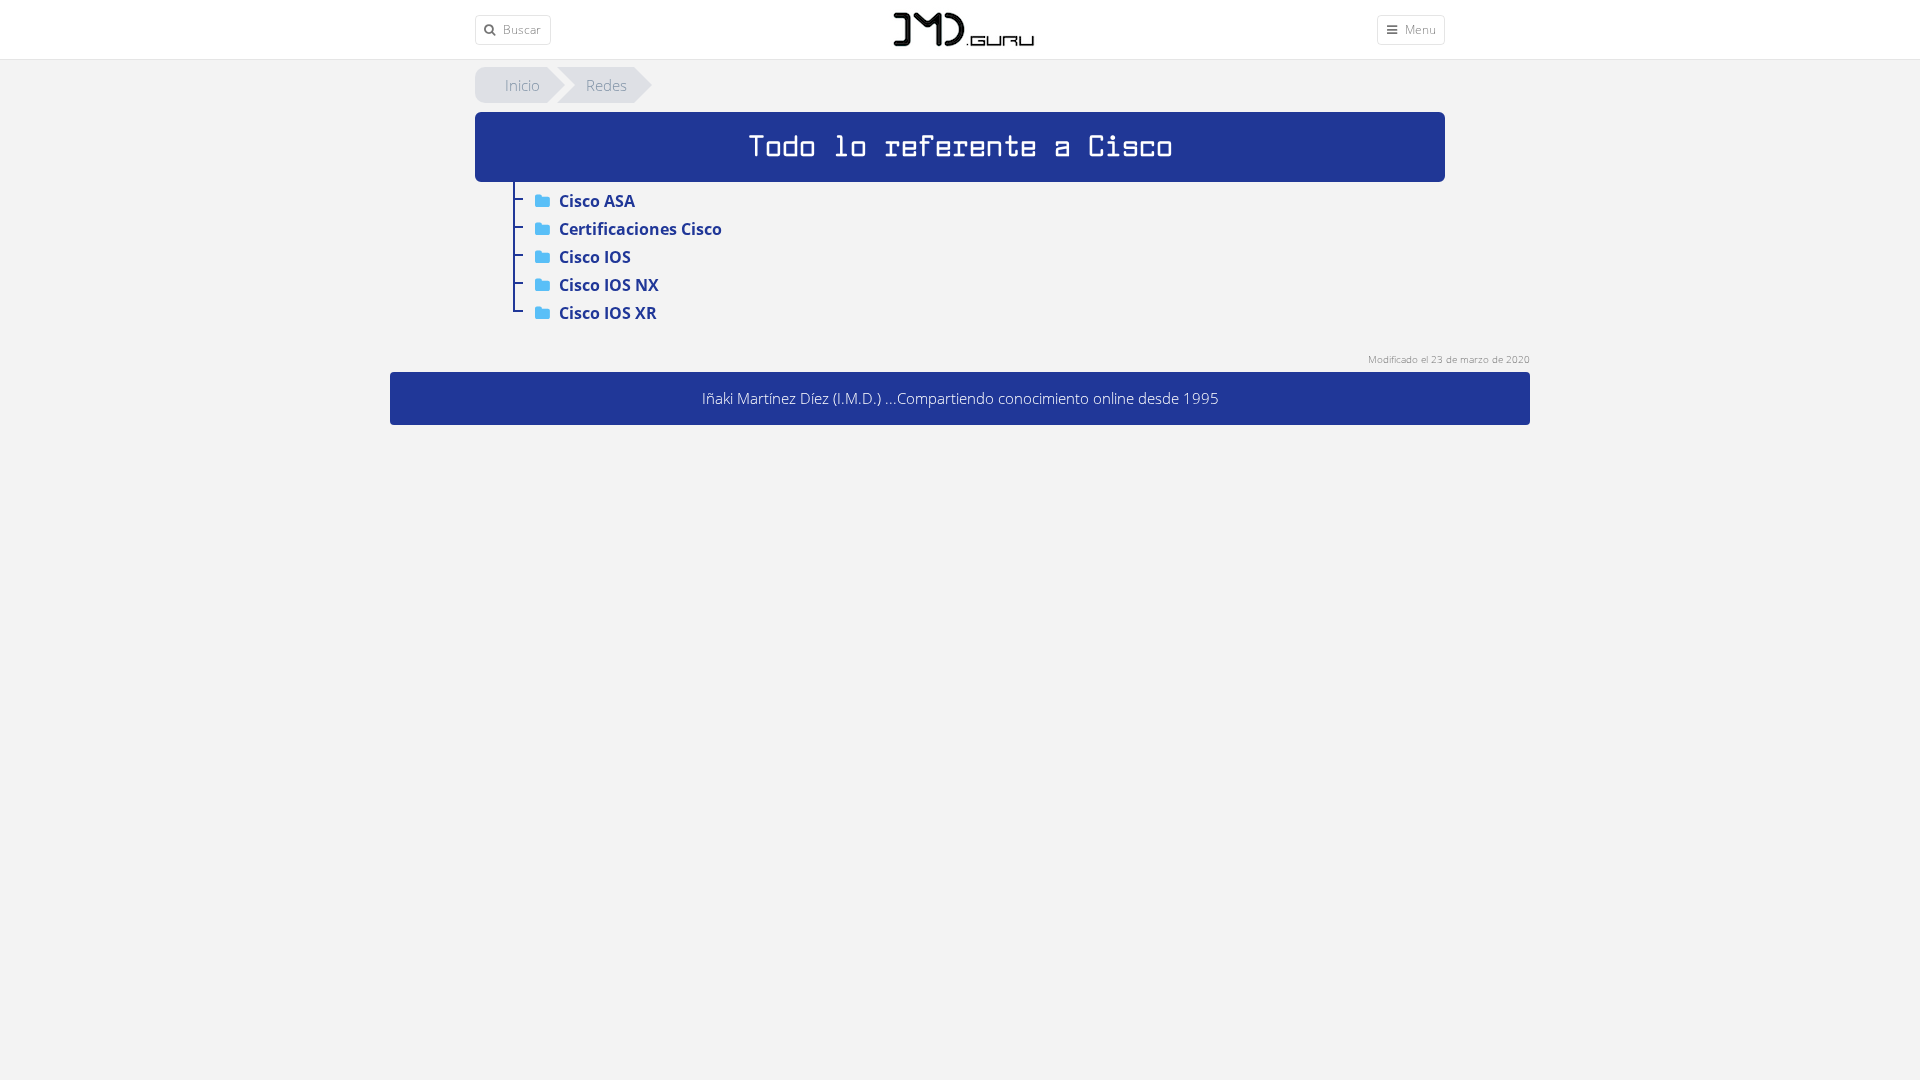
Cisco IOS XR (606, 313)
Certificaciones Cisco (638, 229)
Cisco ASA (595, 201)
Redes (606, 85)
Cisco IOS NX (607, 285)
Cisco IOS (593, 257)
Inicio (522, 85)
